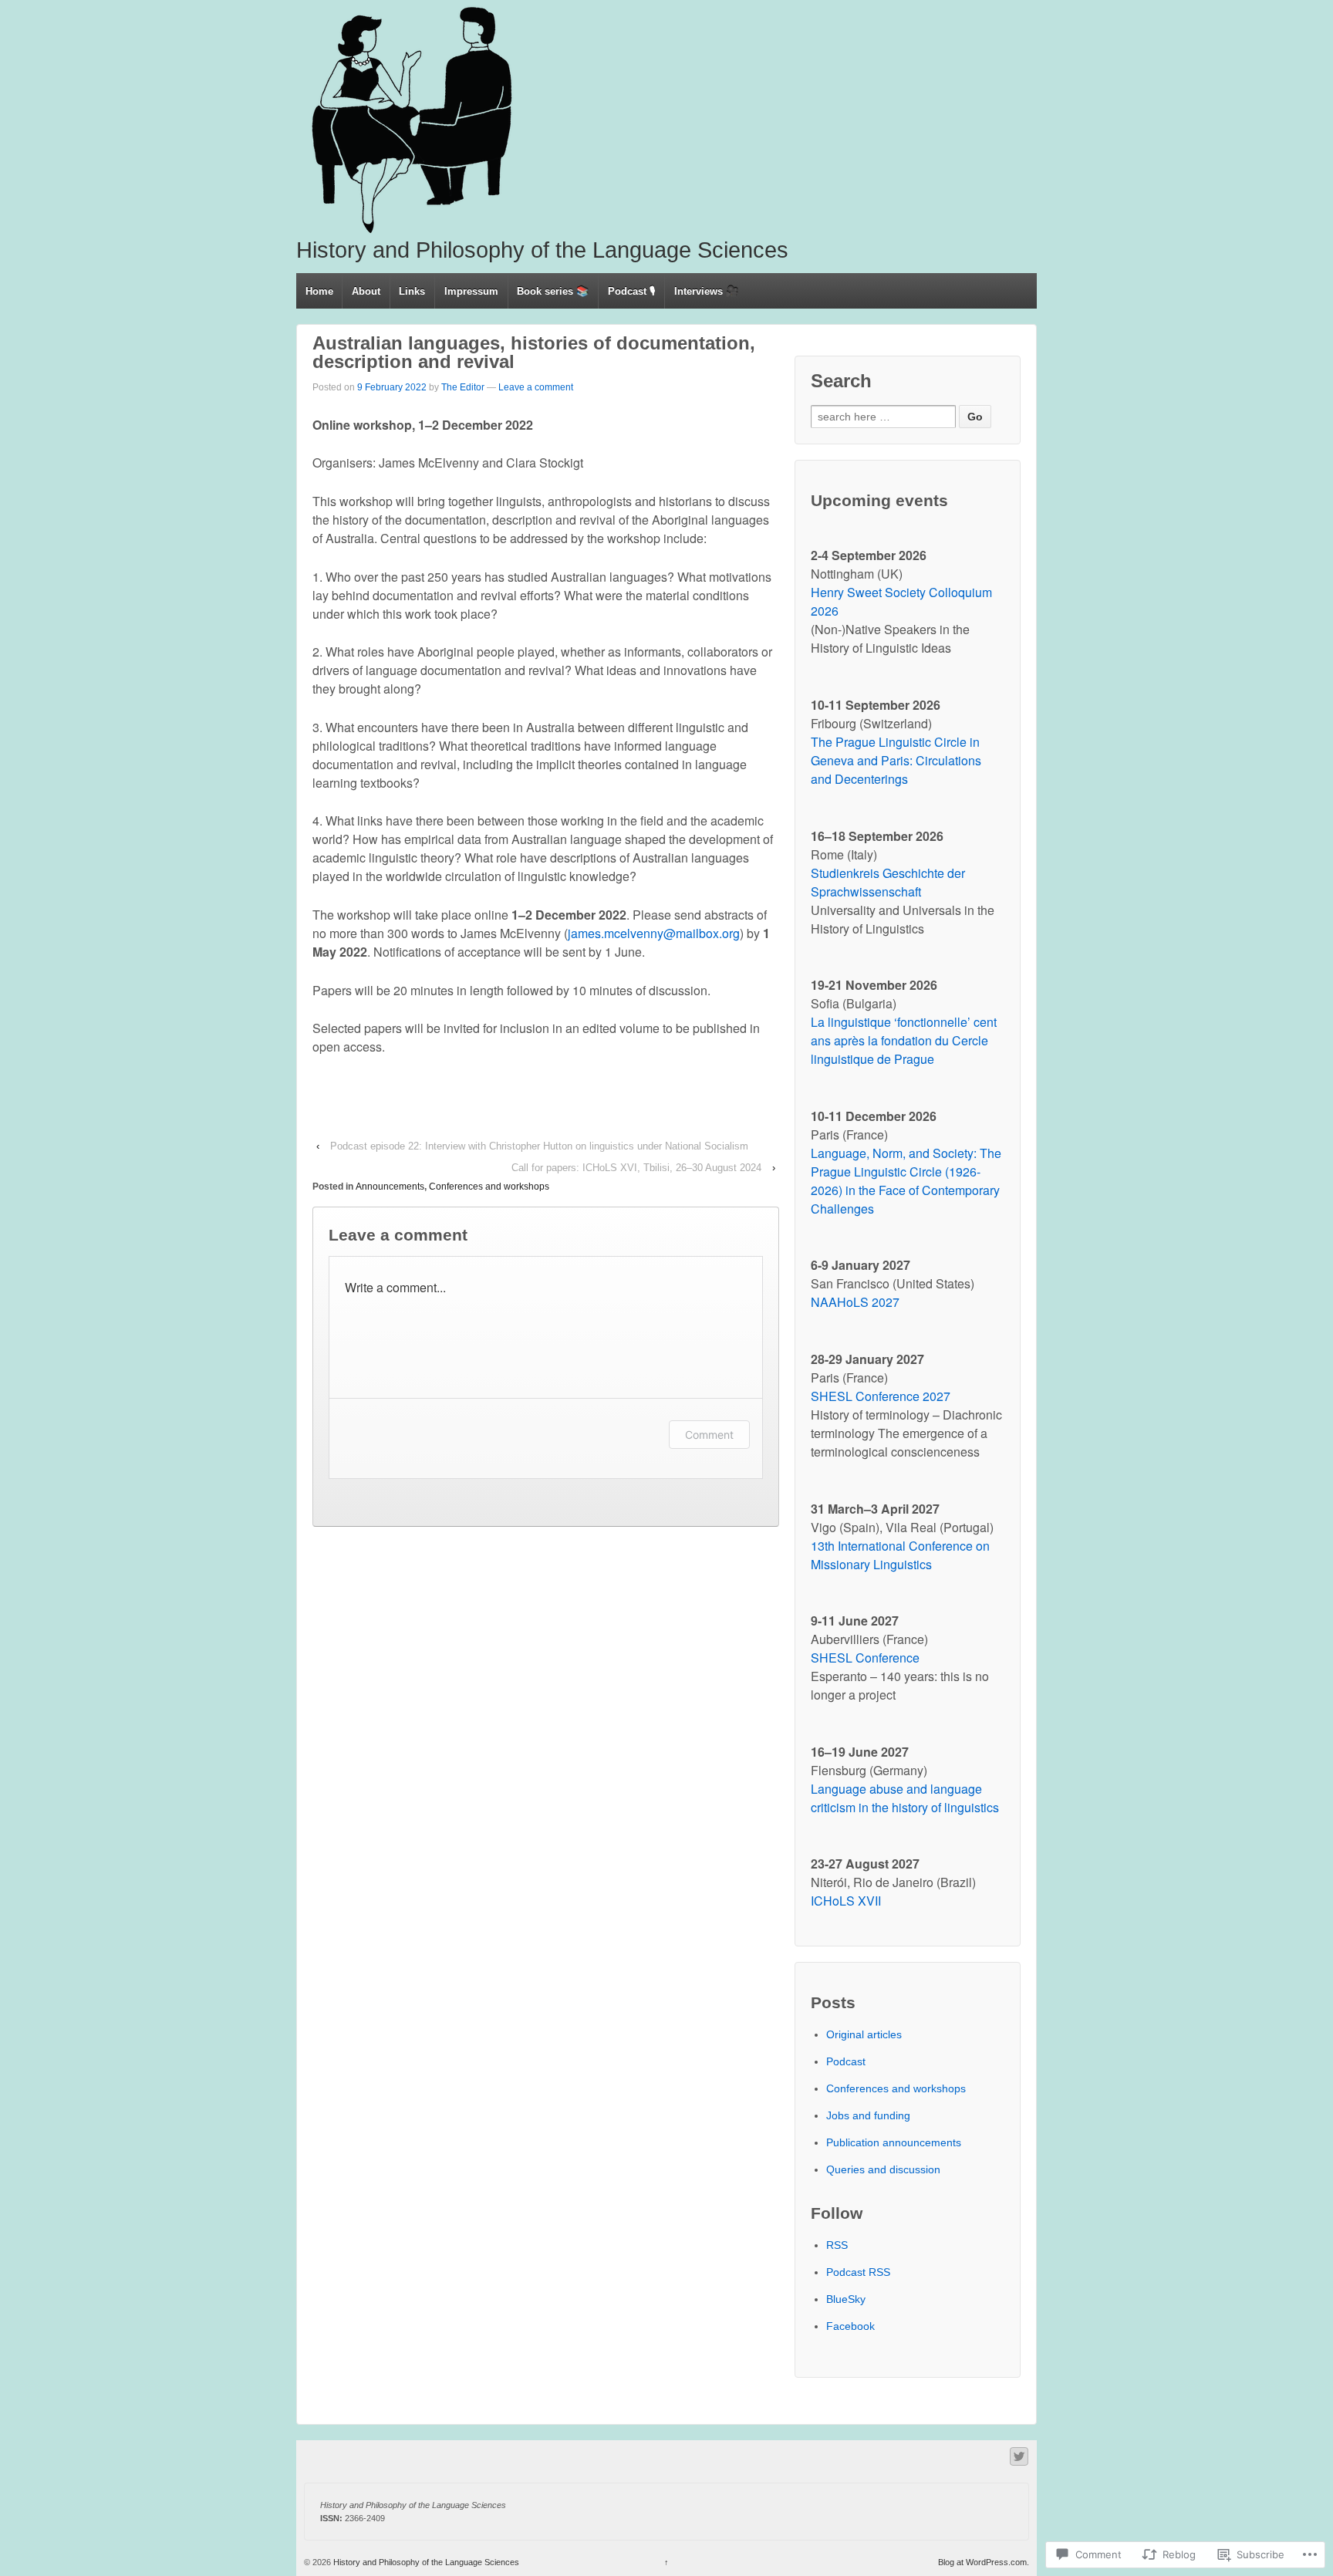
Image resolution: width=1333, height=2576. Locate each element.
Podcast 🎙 (632, 291)
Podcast (846, 2061)
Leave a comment (536, 387)
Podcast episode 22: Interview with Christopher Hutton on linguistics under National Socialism (539, 1146)
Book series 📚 (553, 291)
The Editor (463, 387)
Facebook (850, 2326)
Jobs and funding (868, 2115)
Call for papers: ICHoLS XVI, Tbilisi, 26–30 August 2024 (636, 1168)
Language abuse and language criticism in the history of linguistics (905, 1798)
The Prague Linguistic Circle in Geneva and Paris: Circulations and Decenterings (896, 760)
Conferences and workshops (489, 1187)
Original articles (864, 2034)
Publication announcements (894, 2142)
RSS (837, 2245)
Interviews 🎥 (706, 291)
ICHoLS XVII (846, 1901)
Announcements (390, 1187)
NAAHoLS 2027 (855, 1302)
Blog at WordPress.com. (984, 2562)
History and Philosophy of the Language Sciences (542, 250)
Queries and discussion (883, 2169)
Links (412, 291)
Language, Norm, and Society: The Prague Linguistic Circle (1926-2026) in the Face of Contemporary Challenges (906, 1181)
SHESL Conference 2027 (881, 1396)
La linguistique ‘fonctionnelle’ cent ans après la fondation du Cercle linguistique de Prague (904, 1040)
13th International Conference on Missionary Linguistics (900, 1555)
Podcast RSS (858, 2272)
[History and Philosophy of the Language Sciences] (412, 120)
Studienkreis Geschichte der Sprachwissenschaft (888, 882)
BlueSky (846, 2299)
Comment (709, 1435)
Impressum (471, 291)
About (366, 291)
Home (319, 291)
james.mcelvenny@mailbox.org (654, 933)
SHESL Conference (865, 1658)
